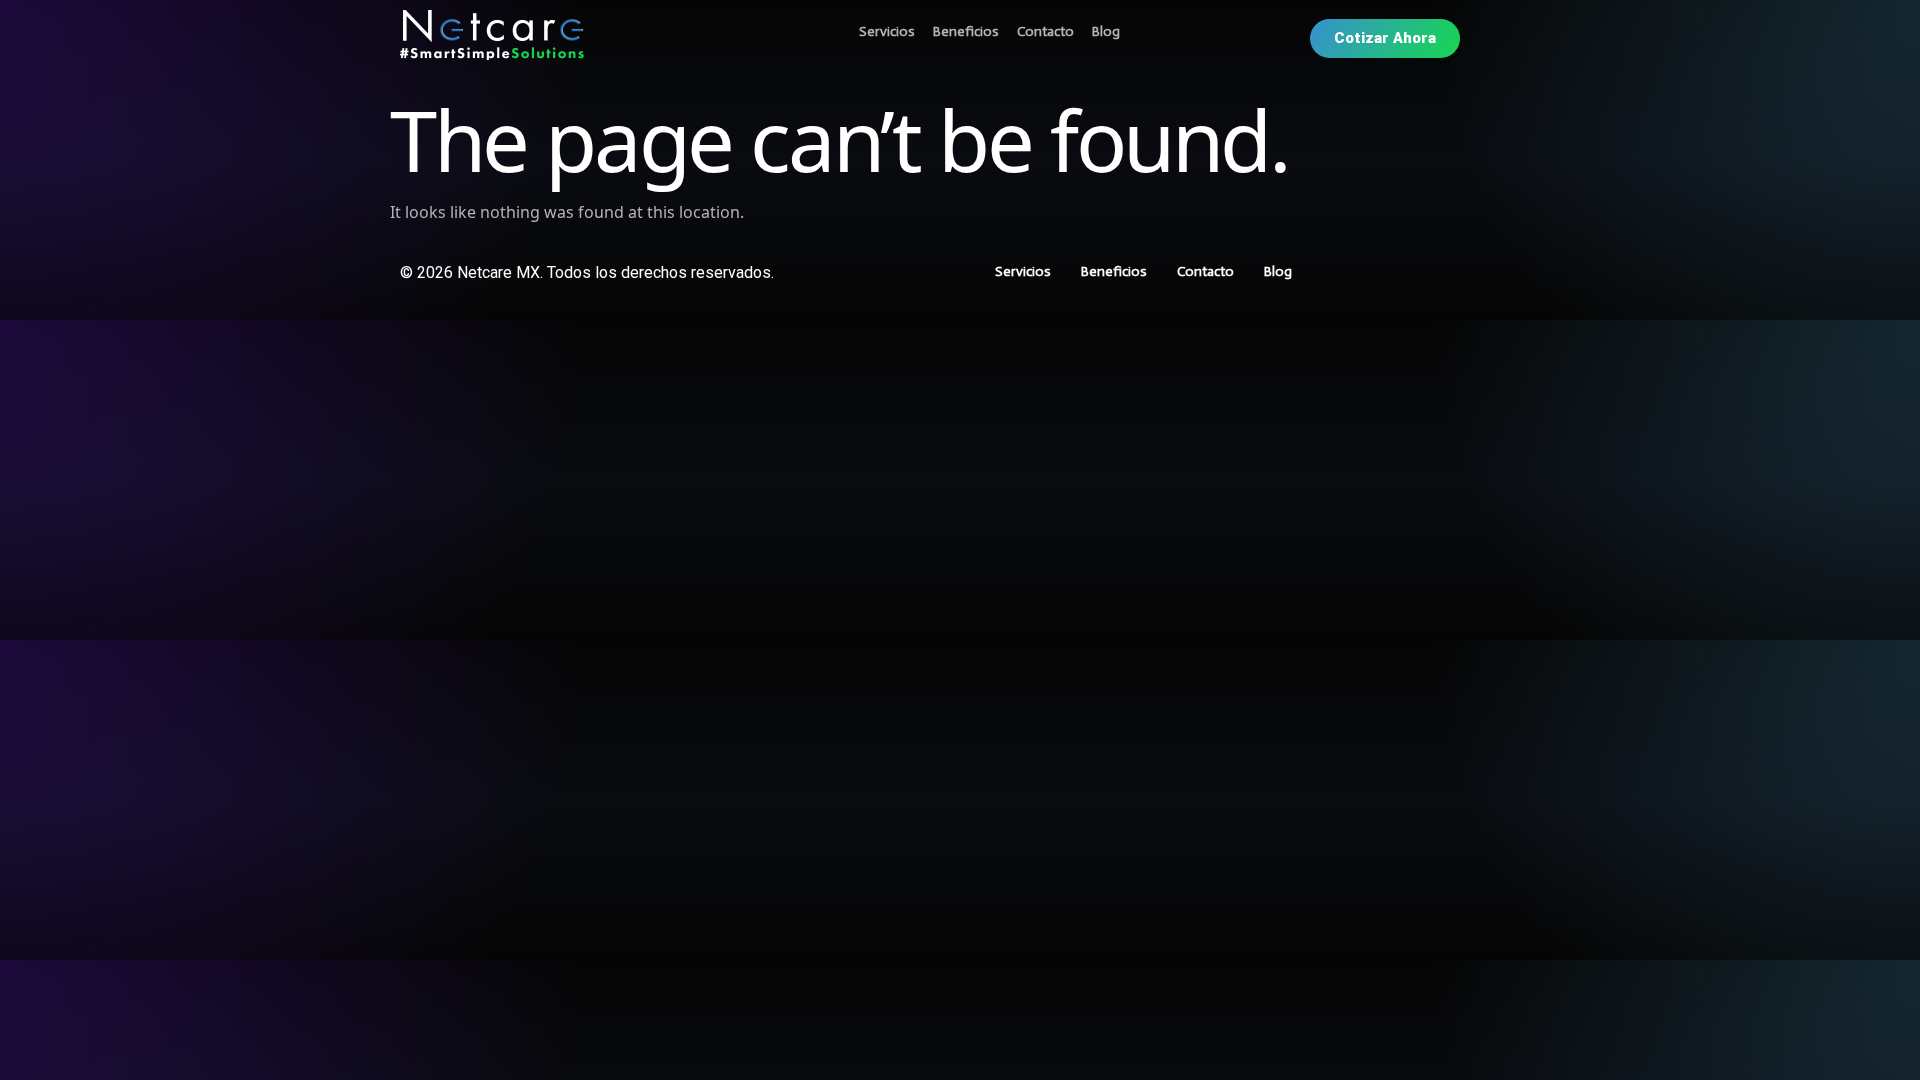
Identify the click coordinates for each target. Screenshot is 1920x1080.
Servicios (887, 31)
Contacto (1045, 31)
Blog (1106, 31)
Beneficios (966, 31)
